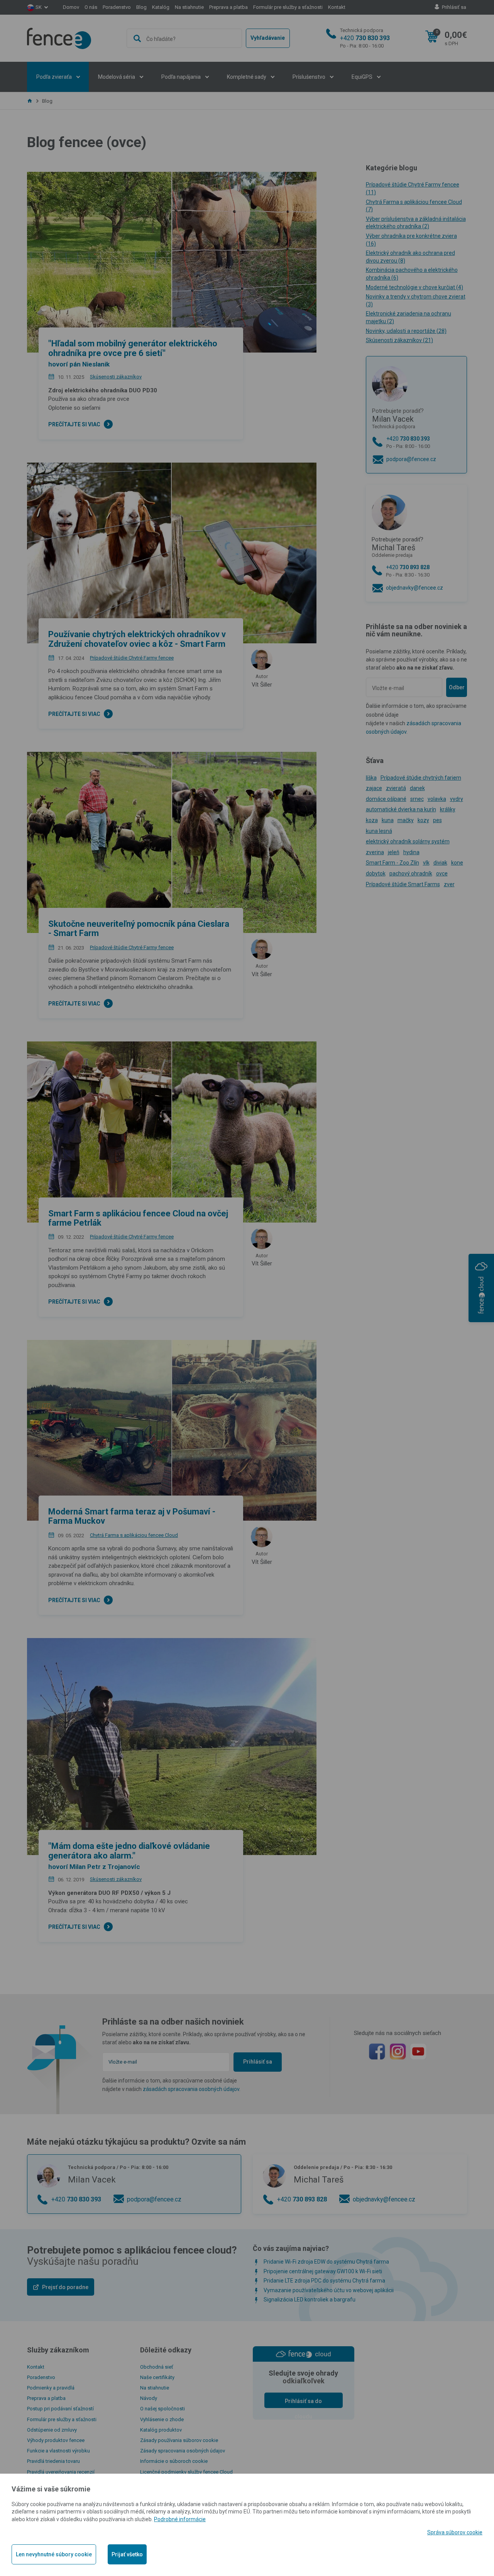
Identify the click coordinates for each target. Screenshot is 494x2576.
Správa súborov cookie (455, 2532)
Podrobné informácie (180, 2519)
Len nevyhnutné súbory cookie (54, 2554)
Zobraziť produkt (247, 280)
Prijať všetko (127, 2554)
